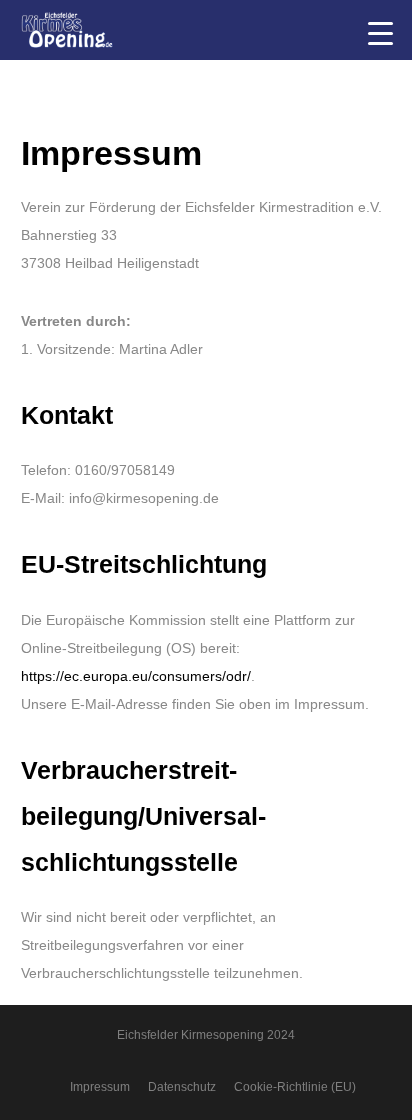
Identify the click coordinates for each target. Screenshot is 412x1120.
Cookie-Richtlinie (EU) (295, 1087)
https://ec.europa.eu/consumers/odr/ (136, 676)
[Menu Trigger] (380, 32)
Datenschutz (182, 1087)
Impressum (100, 1087)
